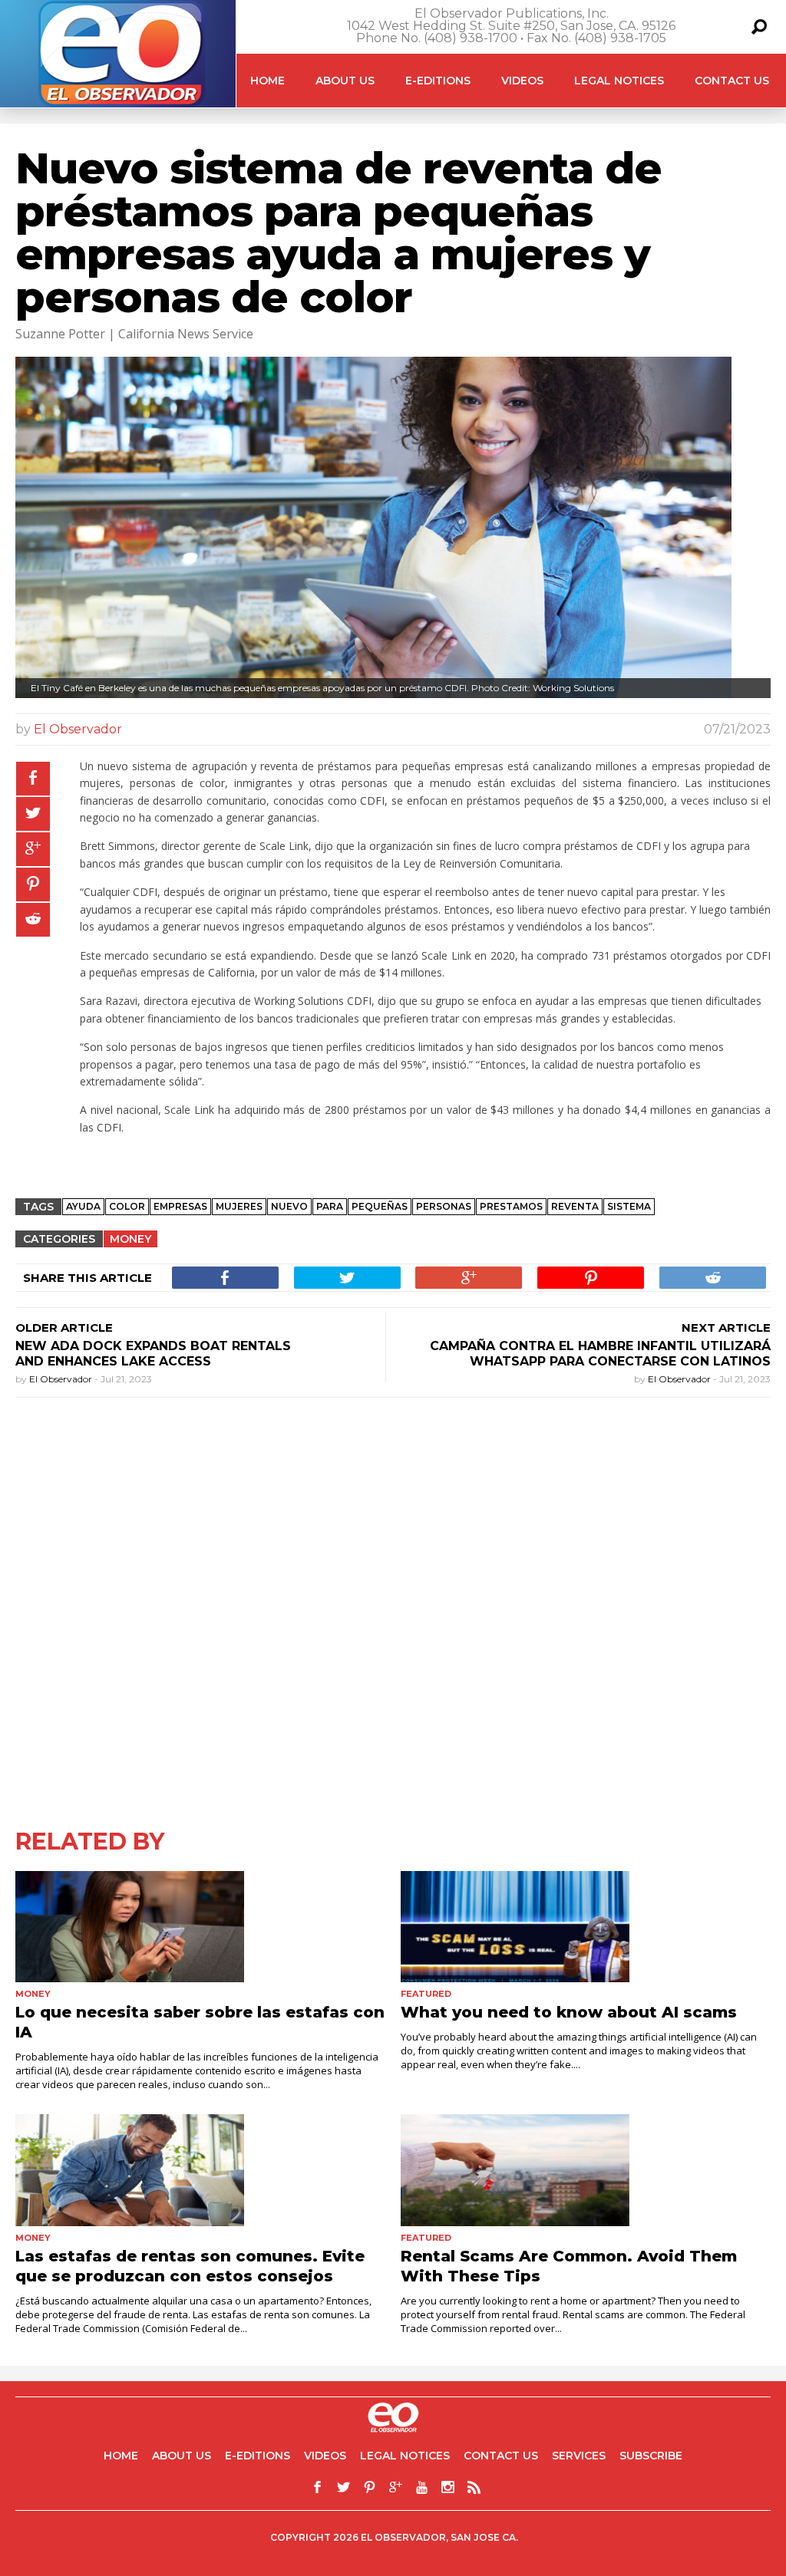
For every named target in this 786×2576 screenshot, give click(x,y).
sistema (629, 1206)
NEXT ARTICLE (726, 1328)
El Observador (78, 729)
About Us (345, 81)
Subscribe (651, 2456)
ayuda (83, 1206)
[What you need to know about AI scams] (586, 1927)
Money (130, 1239)
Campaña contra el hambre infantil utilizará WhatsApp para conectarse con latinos (600, 1354)
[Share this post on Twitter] (33, 814)
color (127, 1206)
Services (579, 2456)
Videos (522, 81)
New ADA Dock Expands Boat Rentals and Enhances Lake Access (153, 1354)
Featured (426, 1994)
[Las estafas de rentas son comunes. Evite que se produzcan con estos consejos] (200, 2170)
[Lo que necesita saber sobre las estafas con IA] (200, 1927)
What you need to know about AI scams (569, 2012)
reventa (575, 1206)
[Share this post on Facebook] (33, 779)
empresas (180, 1206)
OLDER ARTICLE (64, 1328)
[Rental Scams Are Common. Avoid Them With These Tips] (586, 2170)
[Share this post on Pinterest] (33, 884)
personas (444, 1206)
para (330, 1206)
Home (268, 81)
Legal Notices (619, 81)
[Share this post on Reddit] (33, 920)
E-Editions (438, 81)
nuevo (289, 1206)
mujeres (239, 1206)
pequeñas (380, 1206)
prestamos (511, 1206)
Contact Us (732, 81)
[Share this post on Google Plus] (33, 849)
